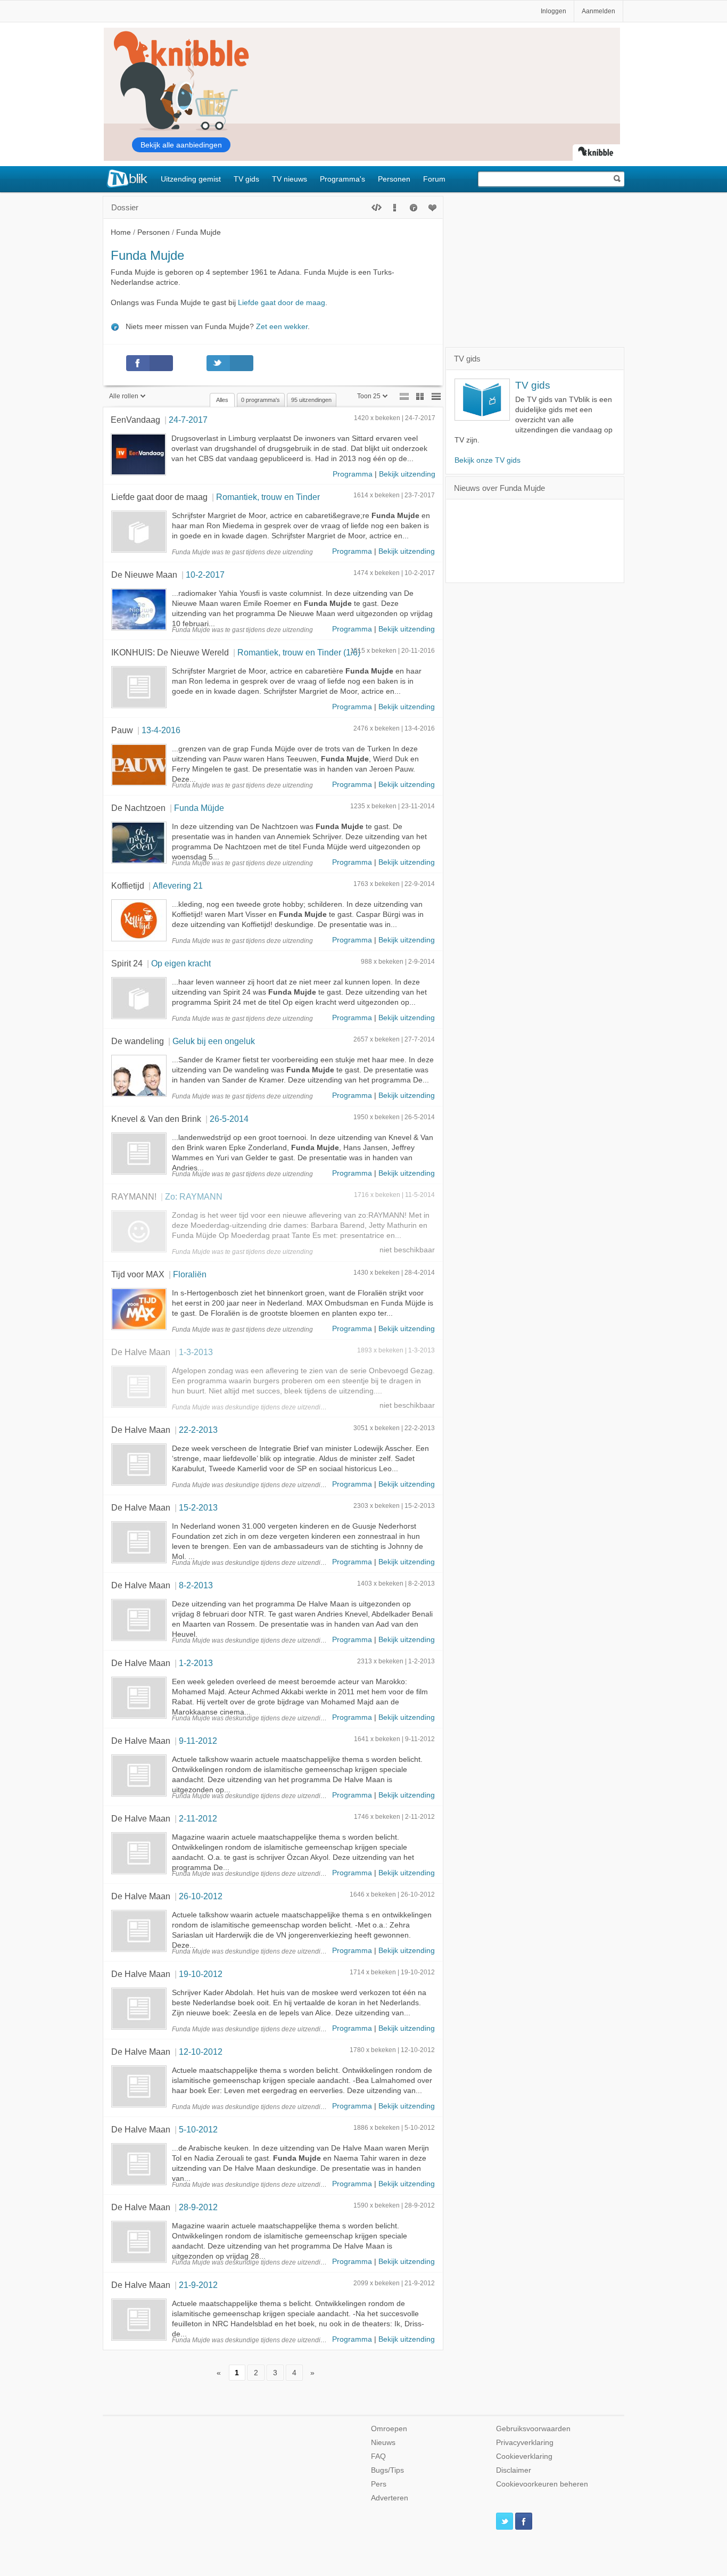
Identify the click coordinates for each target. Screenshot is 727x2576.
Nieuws (383, 2443)
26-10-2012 (201, 1896)
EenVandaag (135, 420)
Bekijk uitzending (407, 474)
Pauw (122, 730)
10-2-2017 (205, 575)
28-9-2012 (198, 2207)
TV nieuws (290, 179)
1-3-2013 (196, 1352)
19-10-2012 (201, 1974)
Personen (394, 179)
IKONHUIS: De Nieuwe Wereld (170, 652)
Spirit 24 (127, 963)
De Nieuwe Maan (144, 575)
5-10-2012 (198, 2129)
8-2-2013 (196, 1585)
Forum (434, 179)
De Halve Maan (141, 1352)
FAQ (378, 2456)
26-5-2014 (229, 1119)
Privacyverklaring (525, 2443)
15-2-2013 (198, 1507)
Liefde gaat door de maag (282, 303)
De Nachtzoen (138, 808)
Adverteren (390, 2498)
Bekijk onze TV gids (488, 460)
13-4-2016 (161, 730)
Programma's (342, 179)
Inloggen (553, 11)
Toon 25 (369, 396)
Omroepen (389, 2429)
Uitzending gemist (191, 179)
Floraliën (190, 1274)
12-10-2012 (201, 2052)
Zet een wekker (282, 327)
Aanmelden (598, 11)
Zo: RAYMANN (194, 1196)
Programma (353, 474)
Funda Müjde (199, 808)
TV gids (246, 179)
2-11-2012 (198, 1818)
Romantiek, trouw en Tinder (268, 497)
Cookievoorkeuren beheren (542, 2484)
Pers (379, 2484)
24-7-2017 (188, 420)
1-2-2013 (196, 1663)
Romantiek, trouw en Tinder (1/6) (299, 652)
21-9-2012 (198, 2285)
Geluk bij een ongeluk (214, 1041)
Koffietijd (128, 885)
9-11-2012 (198, 1741)
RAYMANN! (134, 1196)
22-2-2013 (198, 1430)
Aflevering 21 (178, 885)
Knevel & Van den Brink (156, 1119)
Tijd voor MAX (138, 1274)
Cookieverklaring (524, 2456)
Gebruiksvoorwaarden (533, 2429)
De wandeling (138, 1041)
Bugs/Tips (387, 2470)
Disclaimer (514, 2470)
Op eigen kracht (181, 963)
